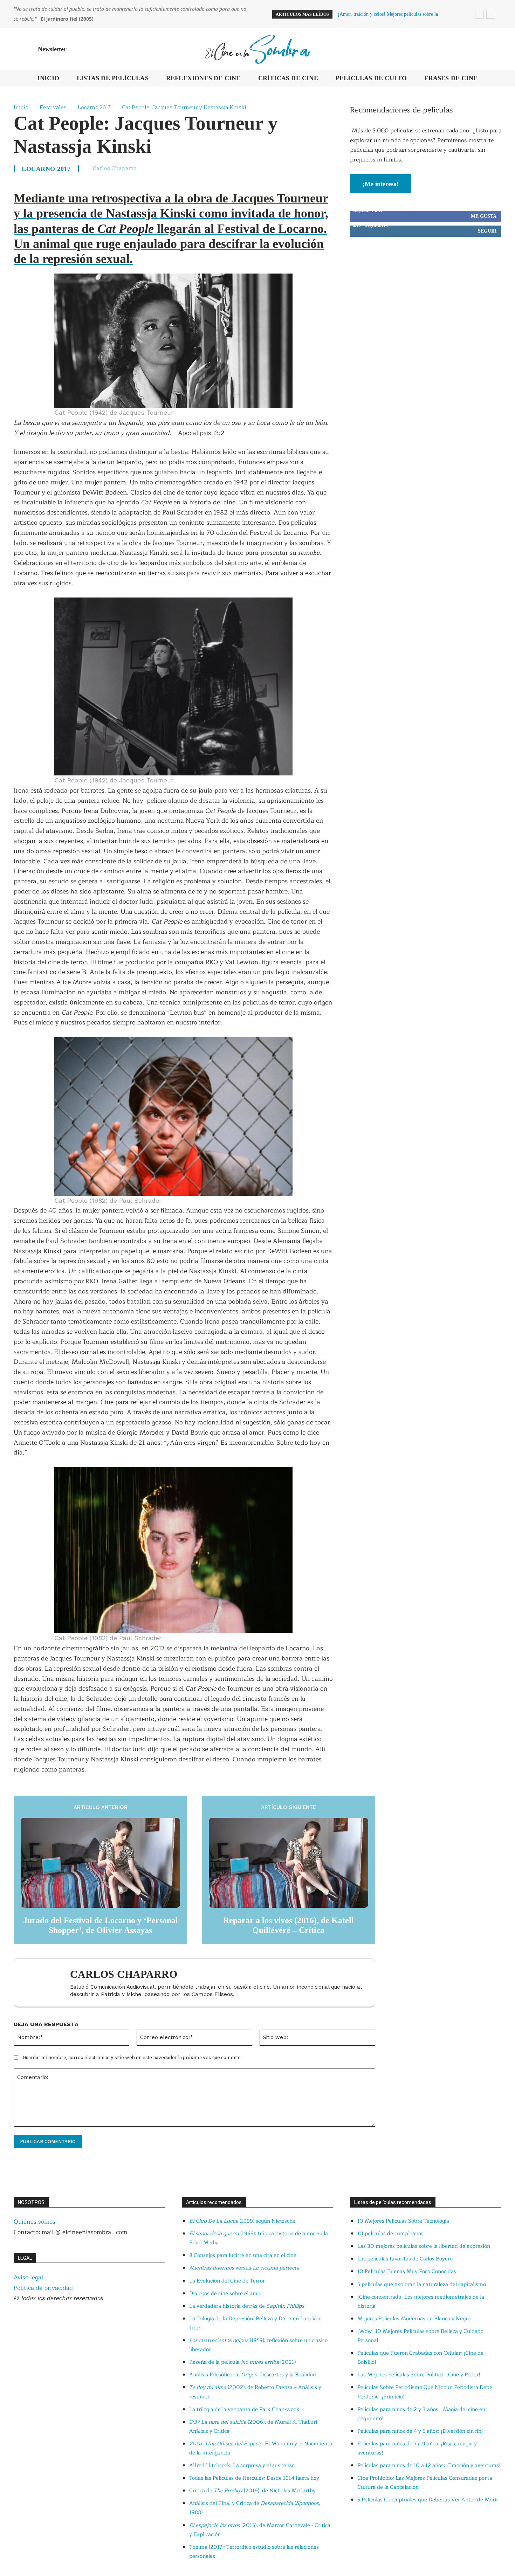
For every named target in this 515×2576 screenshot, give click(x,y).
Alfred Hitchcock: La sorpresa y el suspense (242, 2465)
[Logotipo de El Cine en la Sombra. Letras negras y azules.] (257, 49)
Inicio (21, 107)
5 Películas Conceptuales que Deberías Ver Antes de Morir (428, 2500)
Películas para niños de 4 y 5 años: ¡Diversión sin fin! (420, 2431)
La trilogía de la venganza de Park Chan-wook (244, 2409)
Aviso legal (28, 2277)
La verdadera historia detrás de (247, 2306)
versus (244, 2268)
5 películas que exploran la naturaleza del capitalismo (422, 2284)
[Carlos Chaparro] (46, 1983)
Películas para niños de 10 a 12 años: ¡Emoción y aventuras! (429, 2465)
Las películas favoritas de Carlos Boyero (405, 2259)
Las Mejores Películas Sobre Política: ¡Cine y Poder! (419, 2375)
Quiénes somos (35, 2222)
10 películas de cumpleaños (390, 2234)
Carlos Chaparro (115, 168)
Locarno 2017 (94, 107)
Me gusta (484, 216)
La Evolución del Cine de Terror (227, 2281)
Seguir (487, 231)
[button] (493, 49)
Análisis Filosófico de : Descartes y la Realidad (253, 2375)
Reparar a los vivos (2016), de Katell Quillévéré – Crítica (289, 1925)
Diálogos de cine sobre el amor (226, 2294)
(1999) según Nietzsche (242, 2221)
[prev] (479, 14)
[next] (491, 14)
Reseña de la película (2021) (242, 2362)
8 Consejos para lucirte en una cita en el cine (243, 2255)
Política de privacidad (43, 2288)
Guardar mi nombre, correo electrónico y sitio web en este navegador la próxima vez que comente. (132, 2057)
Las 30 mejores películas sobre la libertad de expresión (424, 2246)
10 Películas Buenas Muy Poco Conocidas (407, 2271)
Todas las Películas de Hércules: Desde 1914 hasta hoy (254, 2478)
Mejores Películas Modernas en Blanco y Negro (414, 2319)
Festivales (53, 107)
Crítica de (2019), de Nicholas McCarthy (252, 2491)
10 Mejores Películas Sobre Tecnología (403, 2221)
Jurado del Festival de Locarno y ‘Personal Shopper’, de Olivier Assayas (101, 1925)
